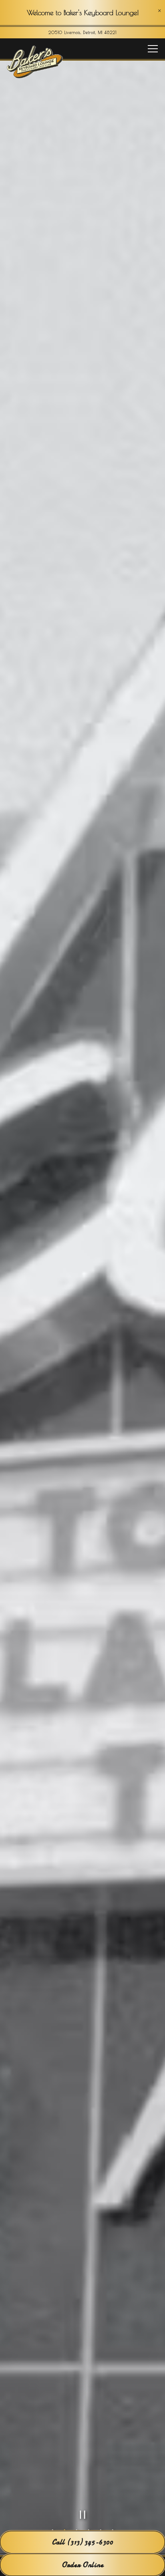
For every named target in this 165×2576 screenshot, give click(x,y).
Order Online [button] (83, 2565)
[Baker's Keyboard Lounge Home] (35, 61)
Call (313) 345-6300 (83, 2542)
